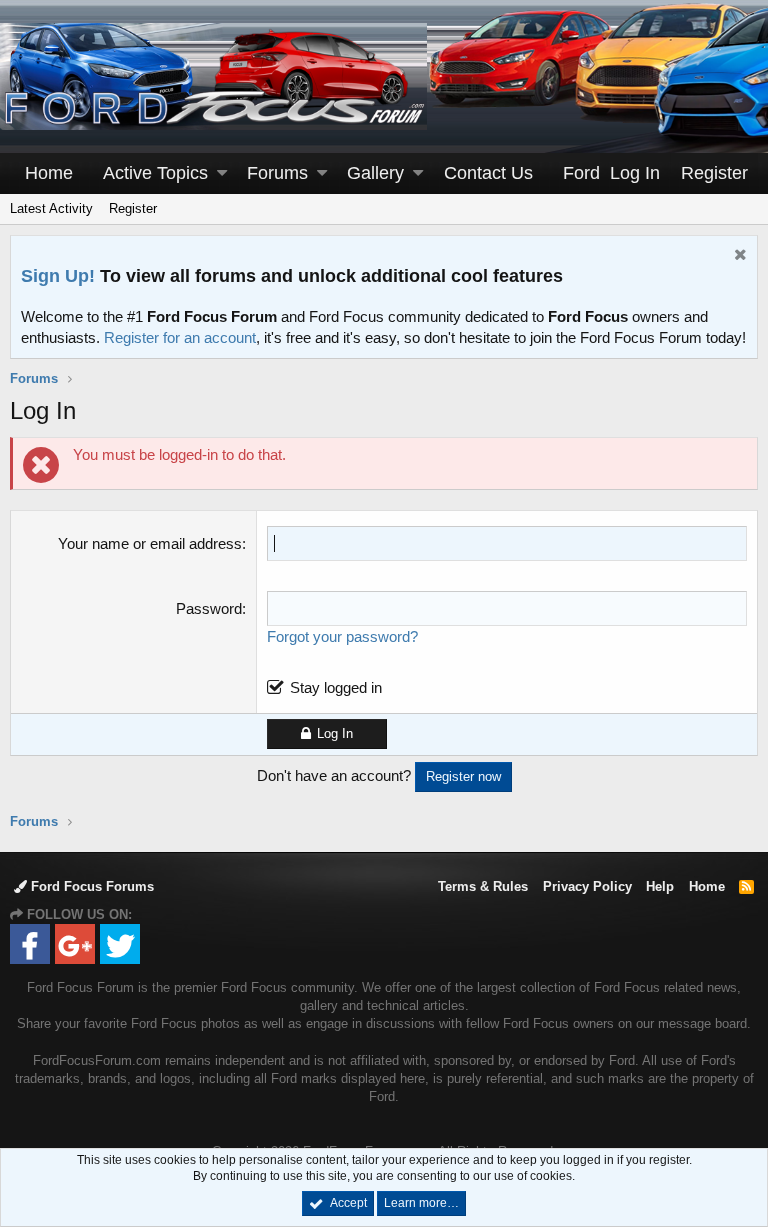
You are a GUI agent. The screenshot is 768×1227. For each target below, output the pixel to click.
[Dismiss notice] (738, 256)
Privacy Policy (587, 886)
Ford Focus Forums (90, 886)
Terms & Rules (483, 886)
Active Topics (155, 173)
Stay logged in (336, 687)
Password (209, 608)
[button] (222, 173)
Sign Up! (58, 276)
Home (49, 173)
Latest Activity (51, 208)
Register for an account (180, 337)
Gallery (375, 173)
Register (133, 208)
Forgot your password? (342, 636)
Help (660, 886)
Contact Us (488, 173)
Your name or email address (150, 543)
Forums (277, 173)
